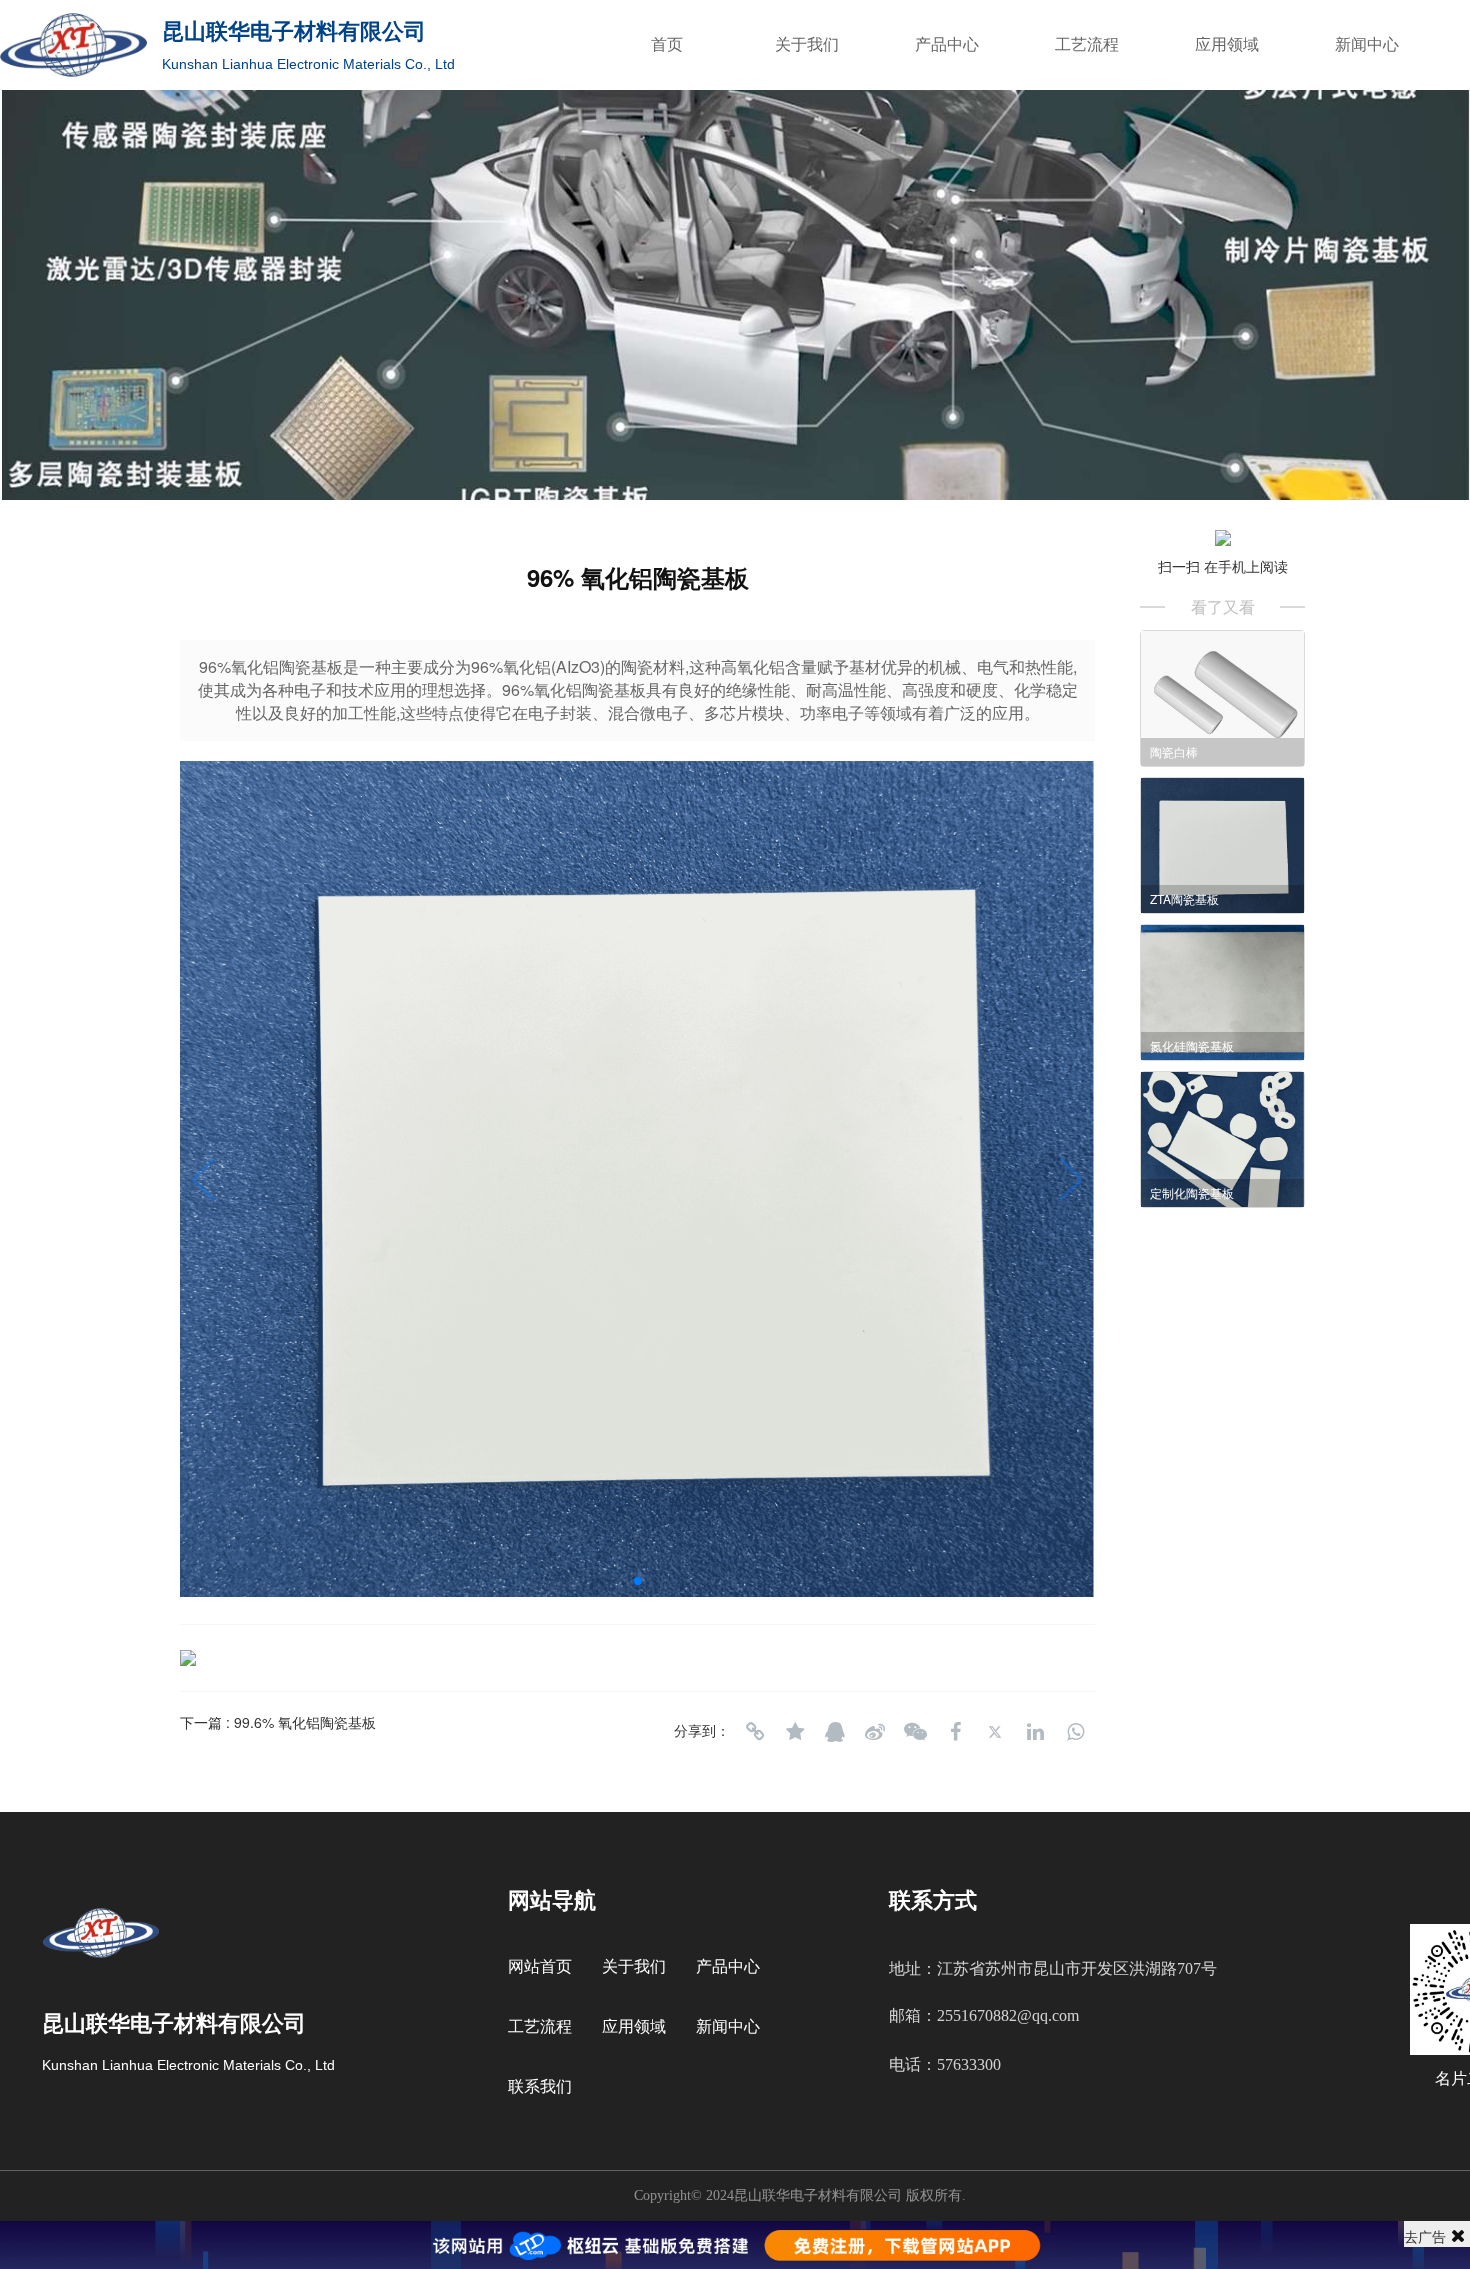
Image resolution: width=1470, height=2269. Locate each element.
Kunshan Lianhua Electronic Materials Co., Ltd (308, 64)
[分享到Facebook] (955, 1732)
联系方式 (933, 1900)
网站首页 (540, 1966)
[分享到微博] (875, 1732)
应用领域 (1227, 44)
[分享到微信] (915, 1732)
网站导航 (552, 1900)
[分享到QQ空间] (795, 1732)
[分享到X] (995, 1732)
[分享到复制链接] (755, 1732)
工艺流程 (1087, 44)
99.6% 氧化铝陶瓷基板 (305, 1722)
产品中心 (947, 44)
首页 (667, 44)
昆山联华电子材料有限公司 (294, 31)
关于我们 (807, 44)
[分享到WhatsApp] (1075, 1732)
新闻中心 (1367, 44)
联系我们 (540, 2086)
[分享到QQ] (835, 1732)
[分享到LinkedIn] (1035, 1732)
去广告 (1425, 2236)
